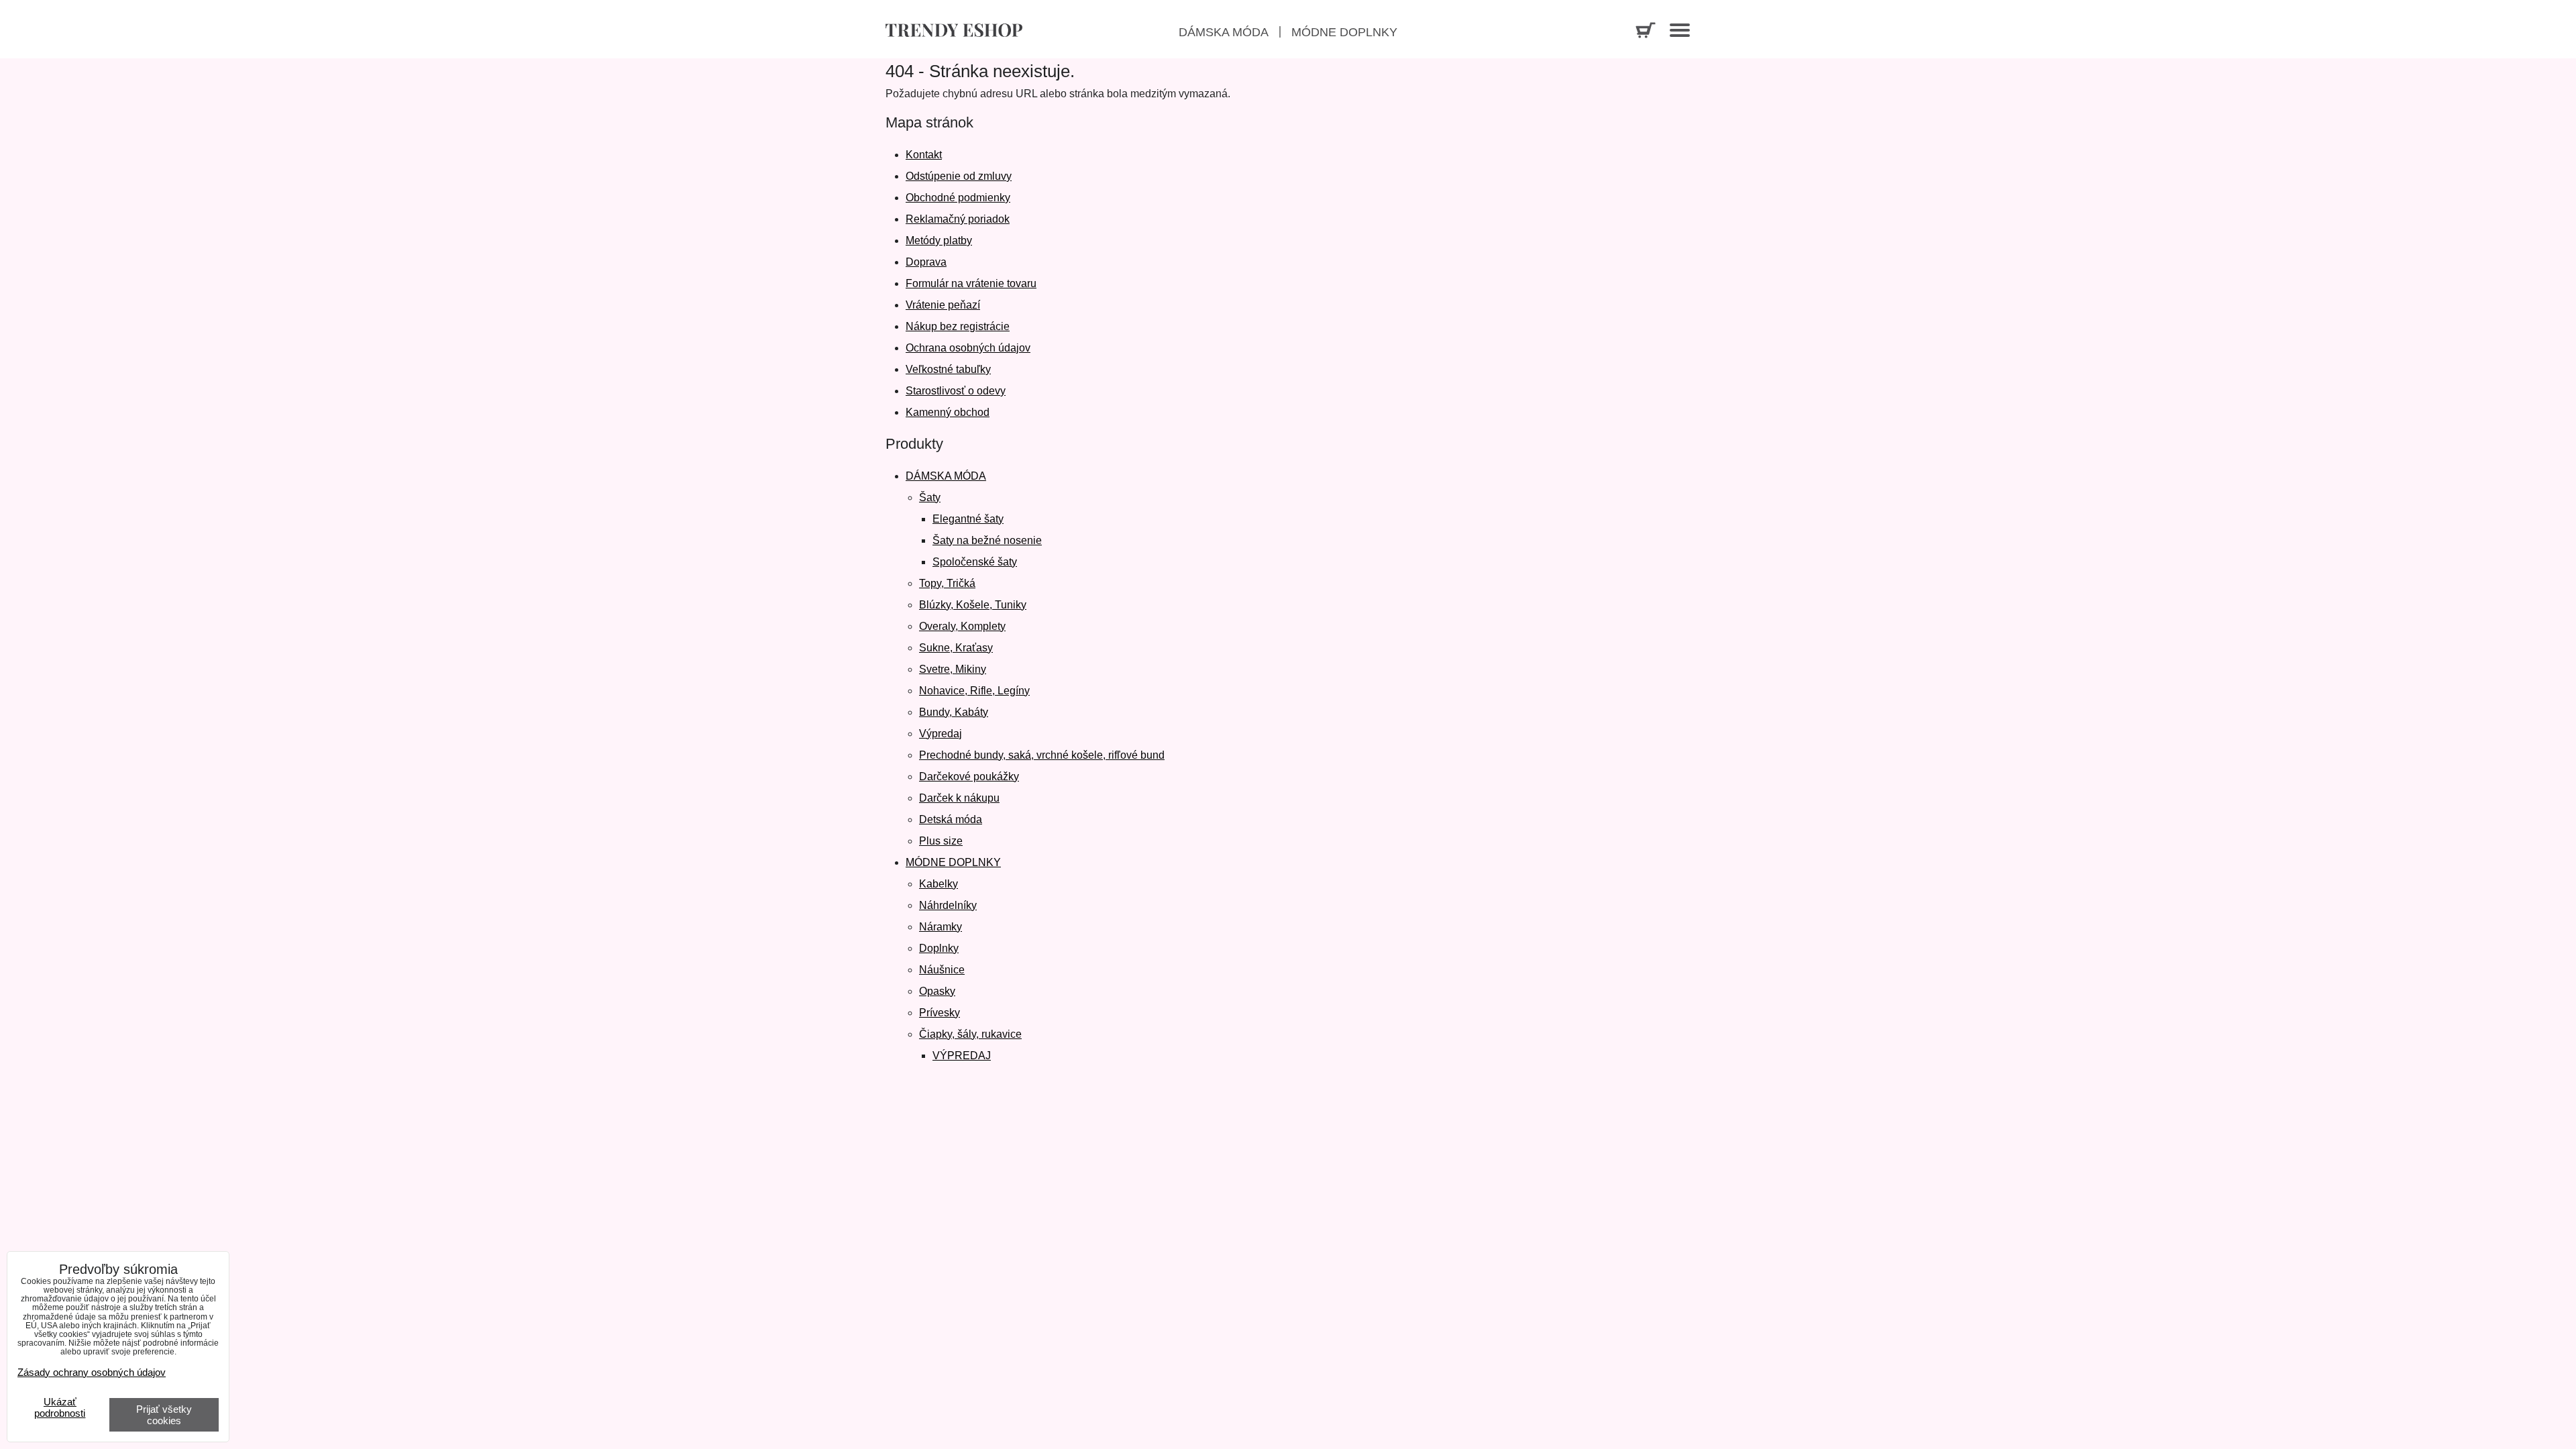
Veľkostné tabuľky (948, 369)
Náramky (941, 927)
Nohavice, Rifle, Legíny (974, 691)
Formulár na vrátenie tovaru (971, 283)
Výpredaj (941, 734)
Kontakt (924, 155)
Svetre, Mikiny (953, 669)
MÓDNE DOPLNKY (953, 862)
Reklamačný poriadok (958, 219)
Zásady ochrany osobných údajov (92, 1372)
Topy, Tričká (947, 583)
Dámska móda (1224, 32)
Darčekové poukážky (969, 776)
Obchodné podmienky (958, 198)
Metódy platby (939, 240)
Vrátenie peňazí (943, 305)
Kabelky (938, 884)
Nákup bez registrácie (958, 326)
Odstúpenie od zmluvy (959, 176)
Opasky (937, 991)
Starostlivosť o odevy (956, 391)
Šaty (930, 497)
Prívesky (940, 1013)
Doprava (926, 262)
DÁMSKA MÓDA (946, 476)
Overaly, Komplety (962, 626)
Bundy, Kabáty (954, 712)
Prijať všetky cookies (164, 1415)
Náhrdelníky (948, 905)
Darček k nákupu (959, 798)
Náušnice (942, 970)
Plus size (941, 841)
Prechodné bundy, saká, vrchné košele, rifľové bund (1042, 755)
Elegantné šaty (968, 519)
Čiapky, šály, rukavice (970, 1034)
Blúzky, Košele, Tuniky (973, 605)
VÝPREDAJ (962, 1056)
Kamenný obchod (948, 412)
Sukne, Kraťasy (956, 648)
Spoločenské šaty (975, 562)
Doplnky (939, 948)
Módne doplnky (1344, 32)
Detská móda (951, 819)
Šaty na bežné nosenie (987, 540)
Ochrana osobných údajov (968, 348)
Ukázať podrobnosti (60, 1408)
